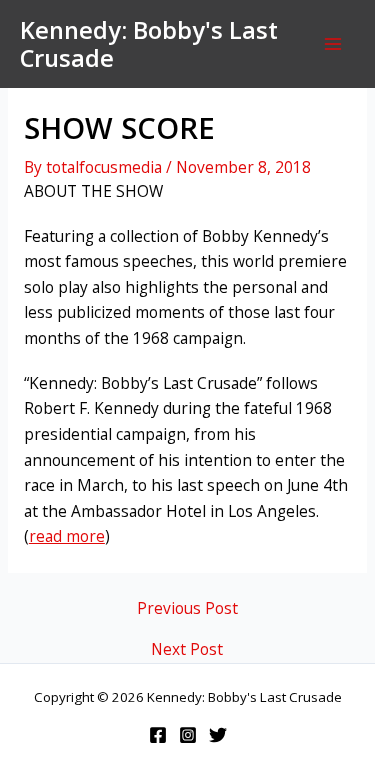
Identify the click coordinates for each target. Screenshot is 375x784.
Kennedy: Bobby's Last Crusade (149, 44)
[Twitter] (218, 735)
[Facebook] (158, 735)
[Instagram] (188, 735)
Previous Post (187, 609)
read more (67, 536)
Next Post (187, 650)
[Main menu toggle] (333, 43)
